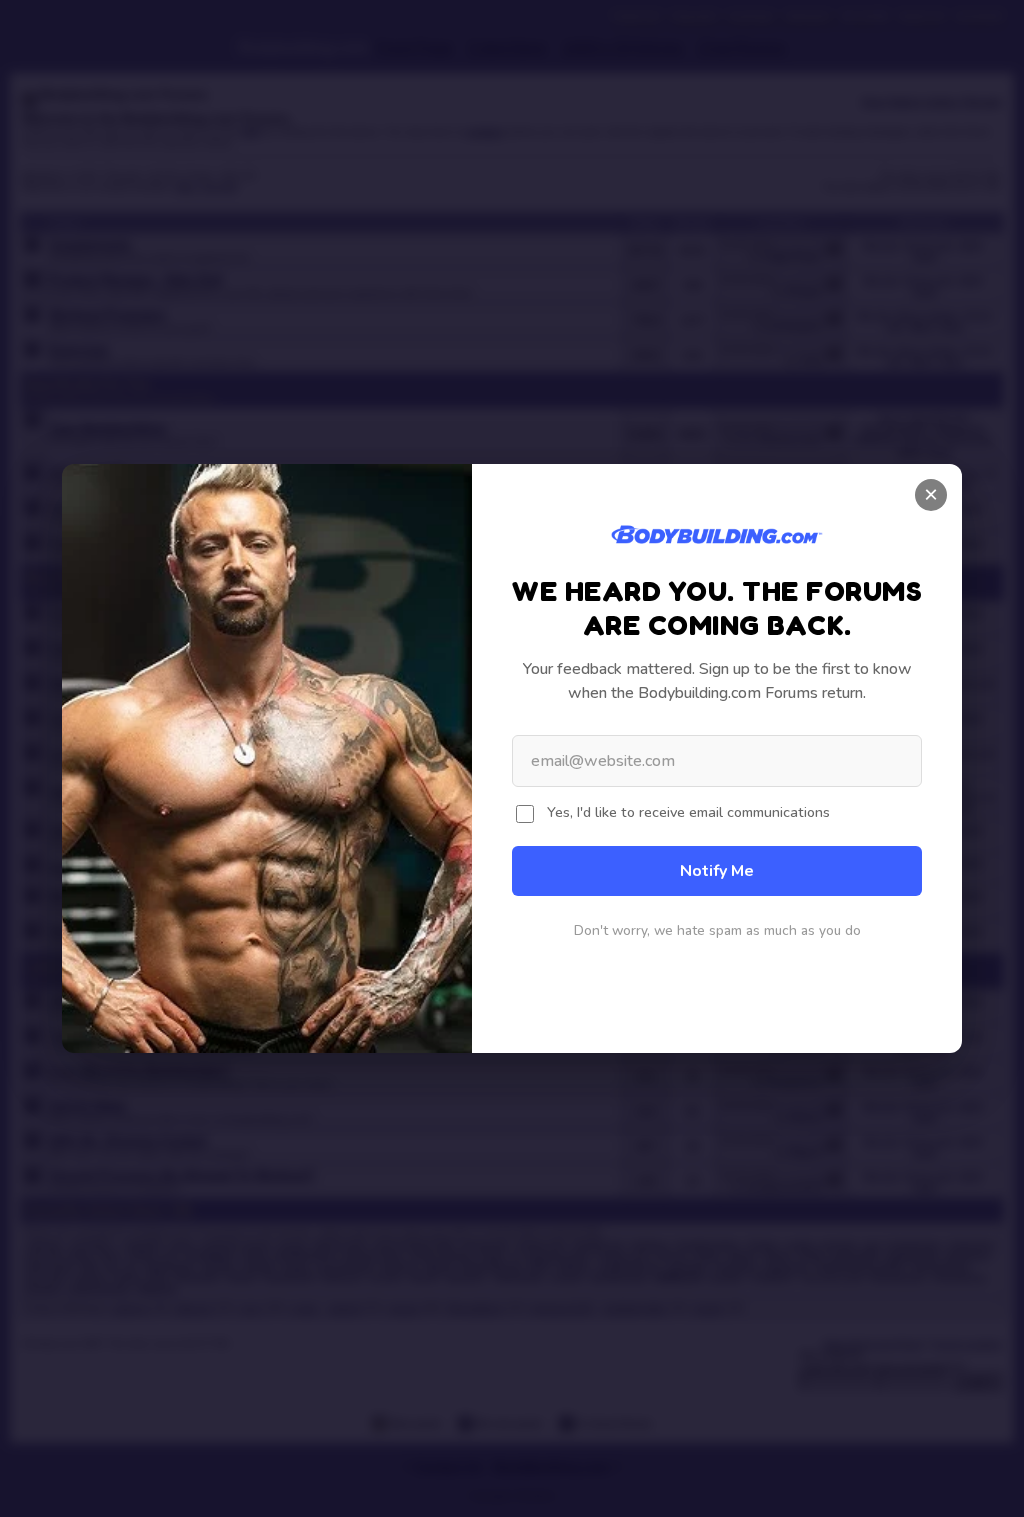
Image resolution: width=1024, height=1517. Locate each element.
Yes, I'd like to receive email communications (688, 812)
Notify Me (717, 871)
